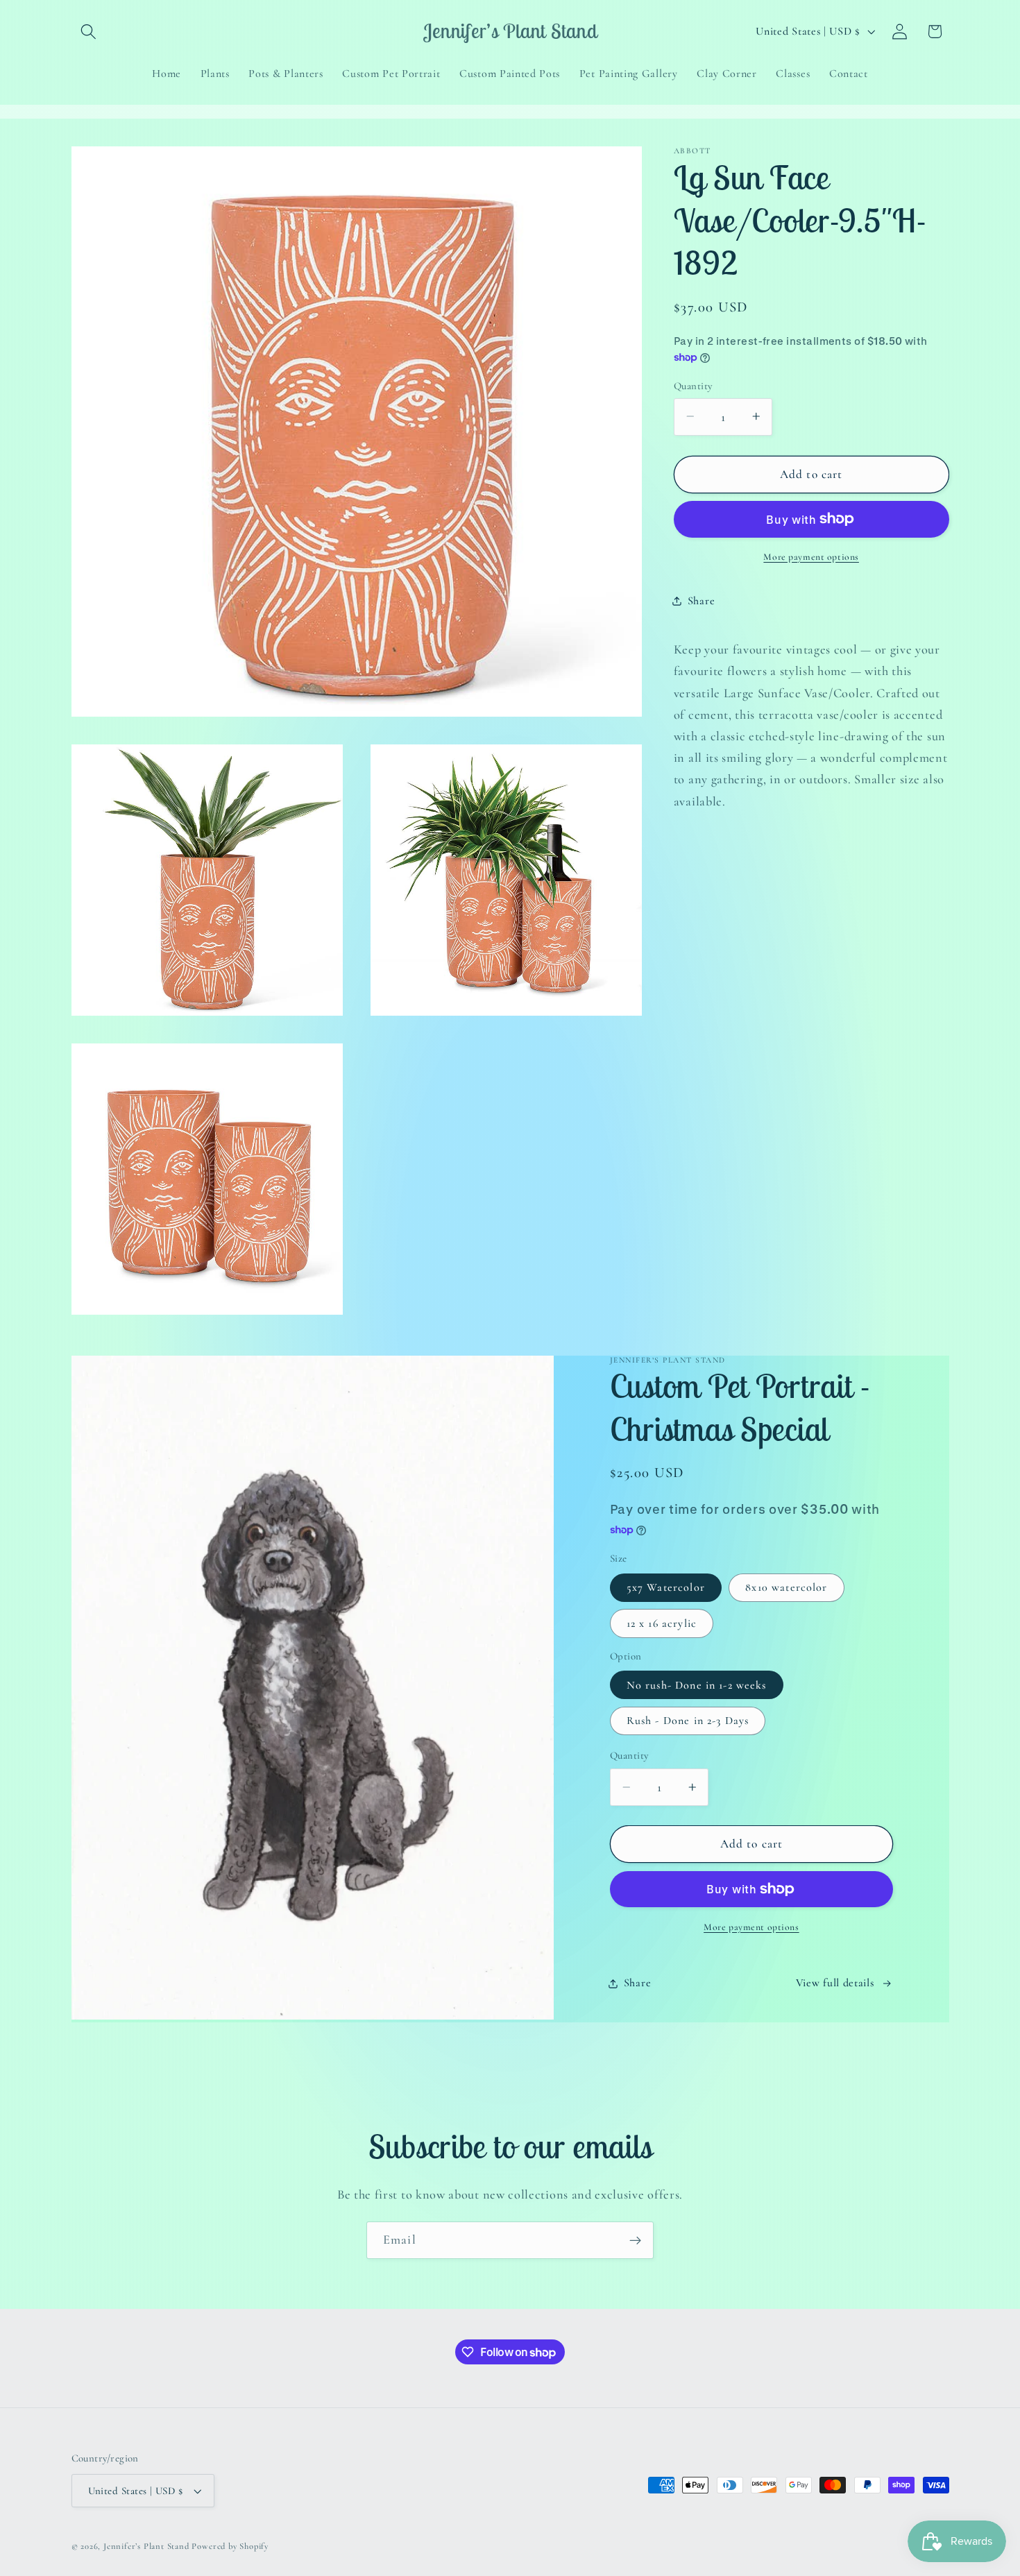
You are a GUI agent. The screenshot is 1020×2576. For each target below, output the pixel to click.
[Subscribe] (635, 2240)
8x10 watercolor (786, 1588)
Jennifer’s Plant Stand (146, 2546)
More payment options (811, 556)
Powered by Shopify (230, 2546)
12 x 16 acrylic (662, 1623)
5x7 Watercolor (666, 1588)
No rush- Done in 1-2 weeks (697, 1685)
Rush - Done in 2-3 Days (688, 1721)
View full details (835, 1984)
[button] (89, 32)
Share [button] (701, 601)
